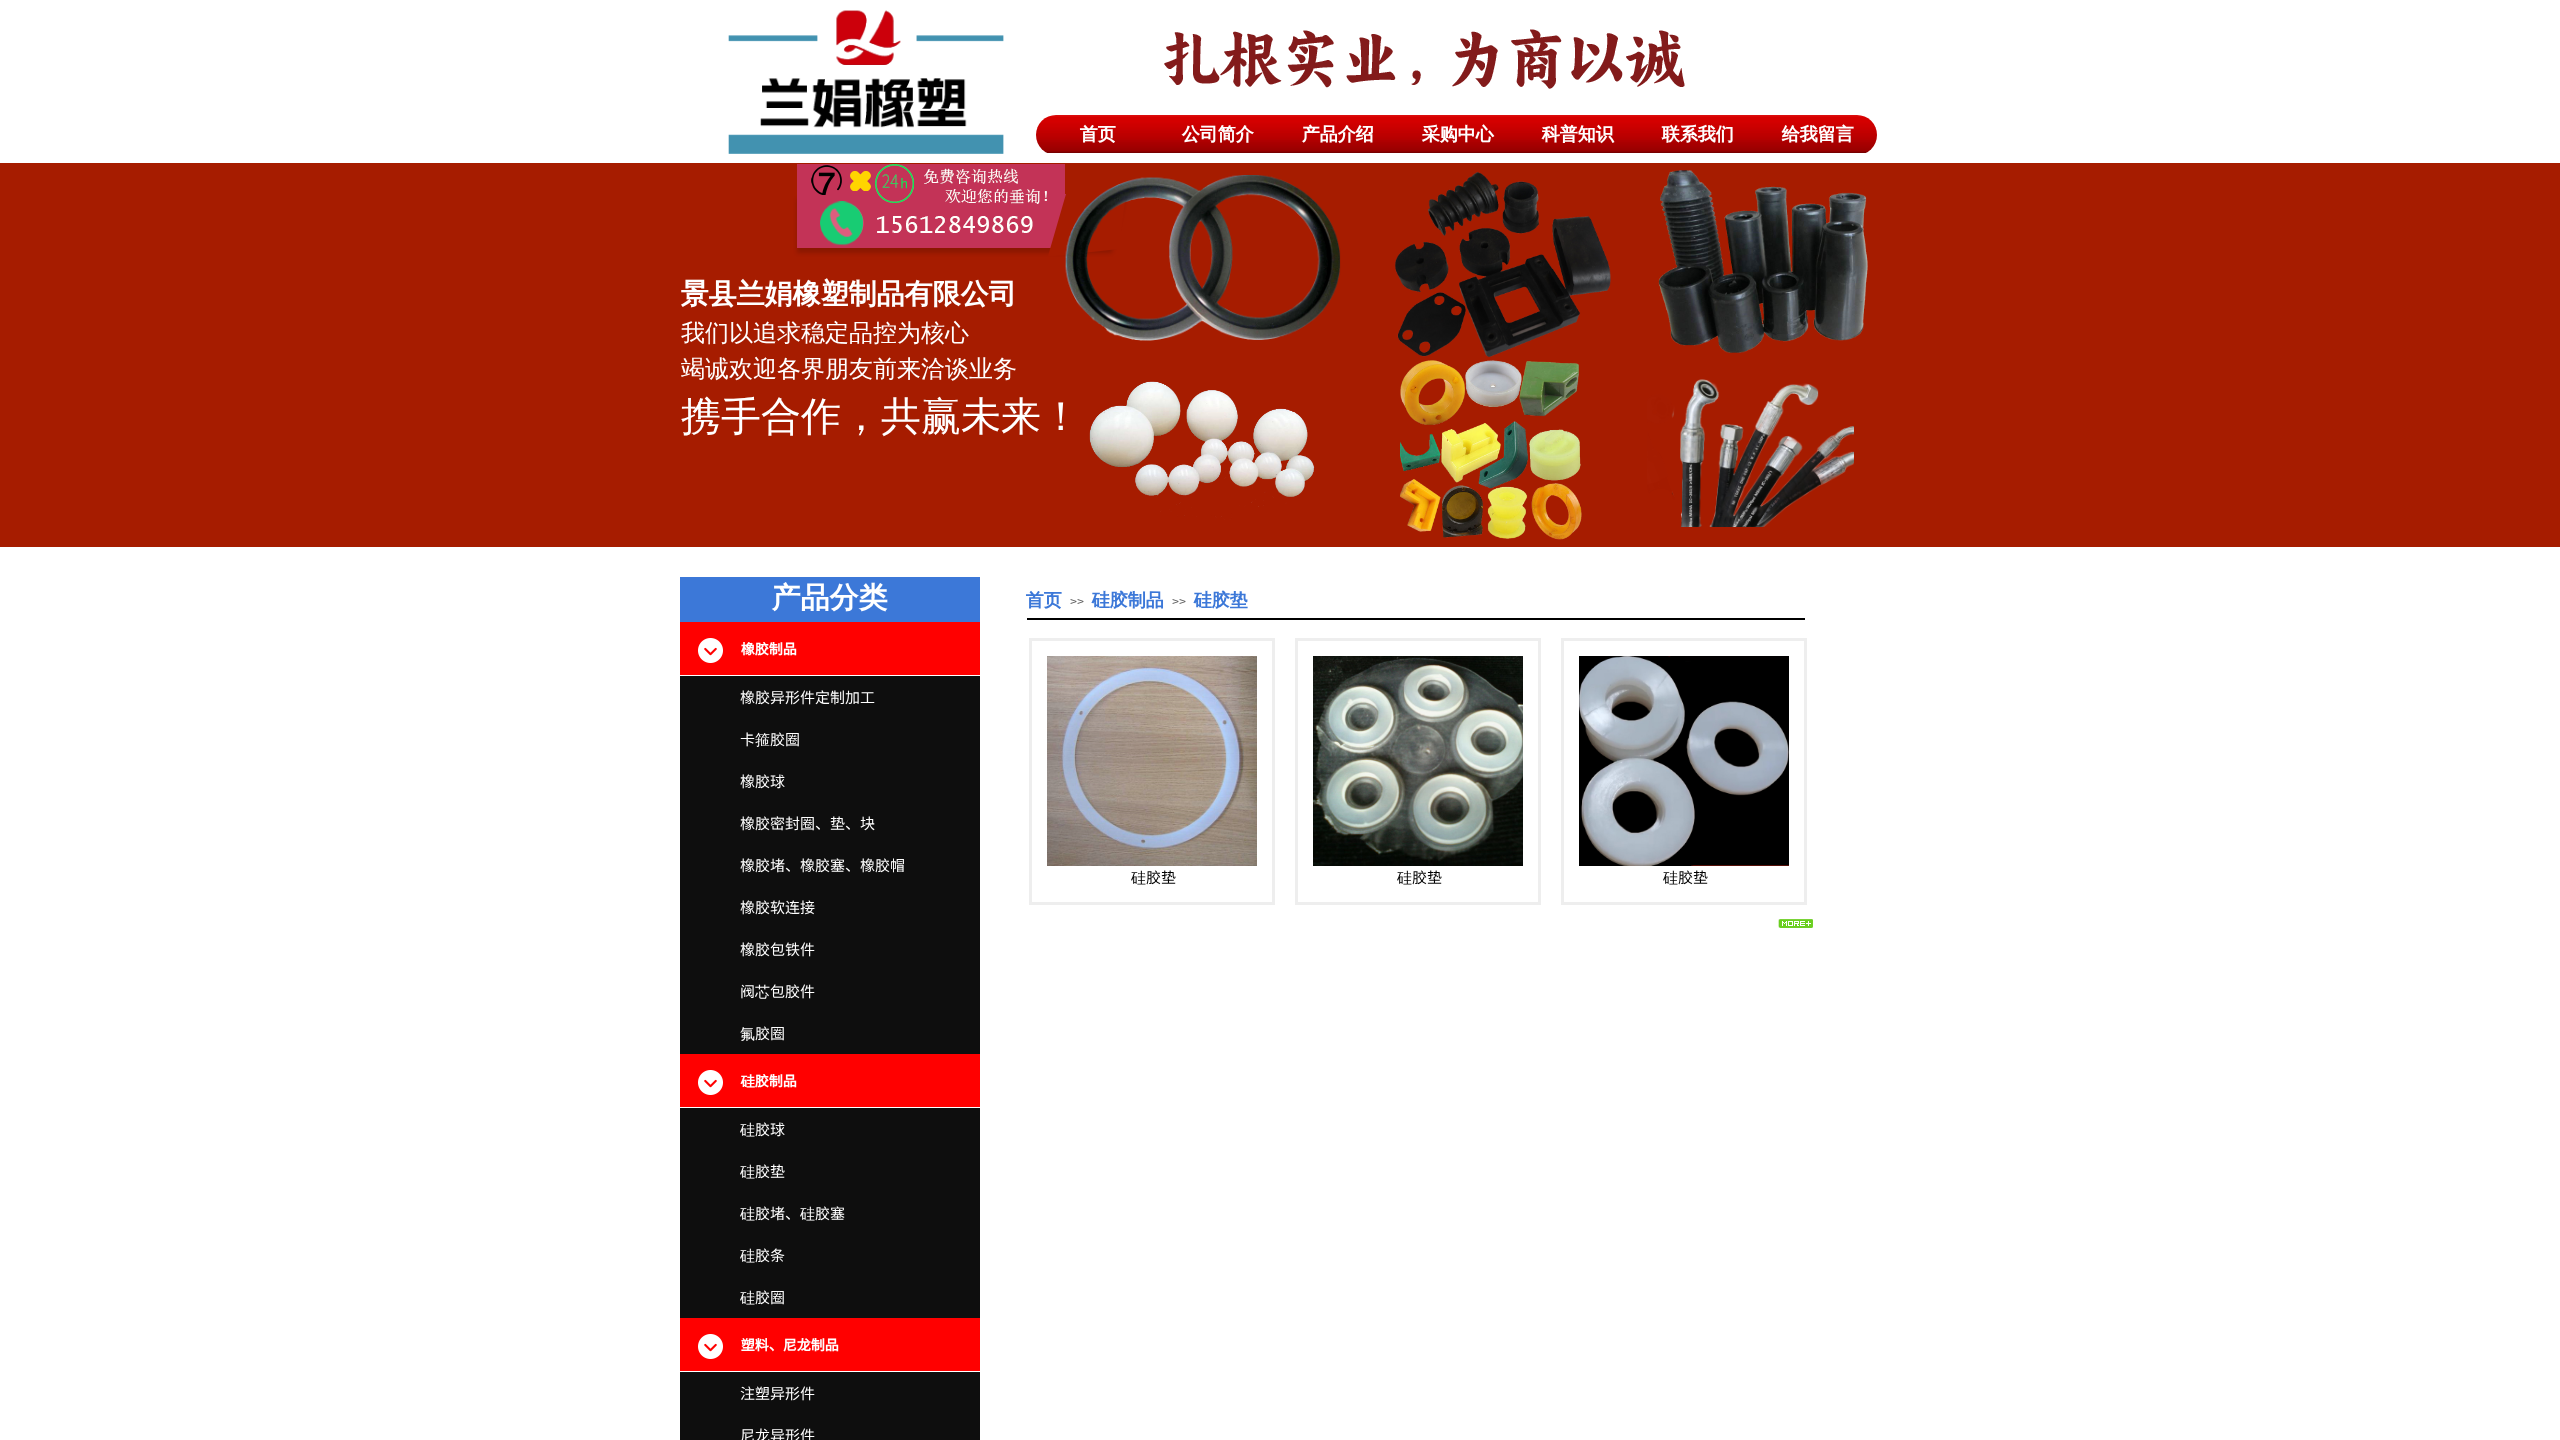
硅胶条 (762, 1254)
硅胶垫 (1153, 876)
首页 (1044, 600)
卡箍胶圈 (770, 738)
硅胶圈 (762, 1296)
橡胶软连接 (777, 906)
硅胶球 (762, 1128)
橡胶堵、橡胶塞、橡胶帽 (822, 864)
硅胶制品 (1128, 600)
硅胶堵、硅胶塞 (792, 1212)
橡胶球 (762, 780)
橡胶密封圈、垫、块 (807, 822)
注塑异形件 (777, 1392)
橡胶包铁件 (777, 948)
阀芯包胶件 (777, 990)
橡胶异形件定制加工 (807, 696)
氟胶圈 (762, 1032)
